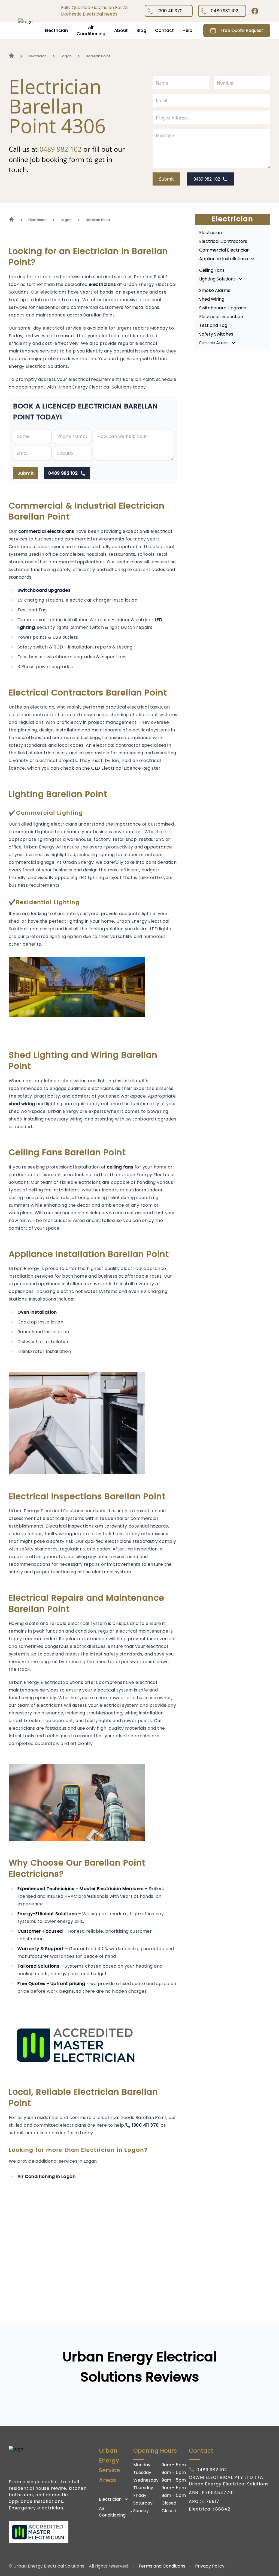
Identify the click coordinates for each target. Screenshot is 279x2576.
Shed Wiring (212, 299)
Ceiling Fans (212, 270)
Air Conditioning (91, 30)
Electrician (56, 30)
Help (187, 30)
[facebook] (255, 11)
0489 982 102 (225, 11)
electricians (102, 284)
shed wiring (22, 1104)
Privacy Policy (210, 2566)
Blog (141, 30)
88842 (223, 2509)
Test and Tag (213, 325)
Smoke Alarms (215, 290)
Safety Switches (216, 334)
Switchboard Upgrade (223, 308)
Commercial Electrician (224, 250)
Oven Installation (37, 1312)
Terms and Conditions (162, 2566)
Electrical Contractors (223, 241)
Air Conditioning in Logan (46, 2176)
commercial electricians (46, 531)
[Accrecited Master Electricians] (49, 2532)
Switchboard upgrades (44, 590)
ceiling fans (120, 1167)
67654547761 (218, 2493)
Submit (166, 179)
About (121, 30)
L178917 (211, 2501)
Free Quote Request (242, 30)
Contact (164, 30)
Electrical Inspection (221, 317)
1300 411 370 (170, 11)
